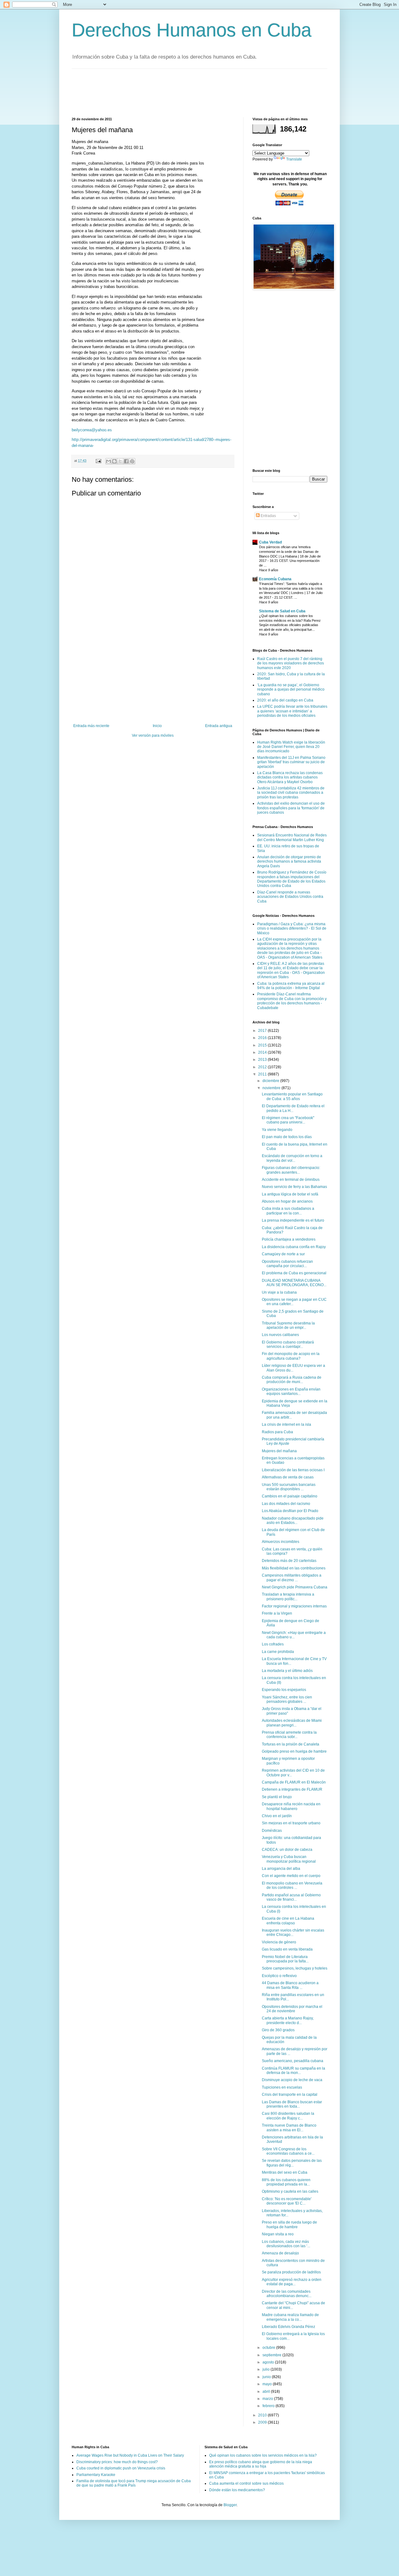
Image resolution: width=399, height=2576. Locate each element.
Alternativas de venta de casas (288, 1477)
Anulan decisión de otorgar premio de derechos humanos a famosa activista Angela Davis (289, 862)
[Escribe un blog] (114, 461)
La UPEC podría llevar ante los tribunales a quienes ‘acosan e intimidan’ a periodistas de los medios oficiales (292, 711)
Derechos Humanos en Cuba (192, 30)
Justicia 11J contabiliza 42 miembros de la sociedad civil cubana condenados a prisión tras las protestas (291, 793)
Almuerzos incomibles (281, 1542)
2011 (263, 1074)
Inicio (157, 726)
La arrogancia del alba (281, 1869)
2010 (263, 2415)
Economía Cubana (275, 579)
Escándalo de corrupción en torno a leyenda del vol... (292, 1158)
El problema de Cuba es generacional (294, 1273)
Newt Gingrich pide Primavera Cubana (295, 1587)
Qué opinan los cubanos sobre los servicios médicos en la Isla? (263, 2455)
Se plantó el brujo (277, 1797)
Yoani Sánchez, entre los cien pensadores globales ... (287, 1699)
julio (267, 2369)
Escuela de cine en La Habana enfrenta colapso (288, 1921)
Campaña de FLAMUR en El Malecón (294, 1782)
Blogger (230, 2505)
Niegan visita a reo (278, 2234)
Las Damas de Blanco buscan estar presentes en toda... (292, 2104)
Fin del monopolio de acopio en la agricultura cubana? (291, 1356)
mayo (268, 2384)
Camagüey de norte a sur (283, 1254)
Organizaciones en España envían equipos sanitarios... (291, 1391)
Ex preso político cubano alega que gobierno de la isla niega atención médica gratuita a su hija (261, 2464)
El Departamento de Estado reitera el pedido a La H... (293, 1108)
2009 (263, 2422)
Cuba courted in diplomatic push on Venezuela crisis (121, 2468)
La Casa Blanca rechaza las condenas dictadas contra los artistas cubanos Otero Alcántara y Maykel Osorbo (290, 777)
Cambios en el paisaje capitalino (290, 1496)
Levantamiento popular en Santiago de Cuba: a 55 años (292, 1096)
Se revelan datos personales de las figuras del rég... (292, 2163)
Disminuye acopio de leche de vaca (292, 2080)
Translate (294, 159)
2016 (263, 1038)
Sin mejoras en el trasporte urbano (291, 1823)
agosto (269, 2362)
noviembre (272, 1088)
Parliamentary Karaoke (96, 2475)
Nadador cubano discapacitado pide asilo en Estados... (293, 1520)
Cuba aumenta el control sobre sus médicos (246, 2483)
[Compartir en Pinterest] (132, 461)
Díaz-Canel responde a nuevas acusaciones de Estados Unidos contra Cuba (290, 897)
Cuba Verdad (270, 542)
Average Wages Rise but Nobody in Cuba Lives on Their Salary (130, 2455)
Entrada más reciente (91, 726)
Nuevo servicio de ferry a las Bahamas (294, 1187)
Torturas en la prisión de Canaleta (291, 1744)
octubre (269, 2348)
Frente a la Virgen (277, 1613)
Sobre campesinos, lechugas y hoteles (295, 1968)
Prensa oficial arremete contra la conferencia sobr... (289, 1735)
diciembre (271, 1081)
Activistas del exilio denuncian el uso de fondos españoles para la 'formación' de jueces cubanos (291, 808)
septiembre (272, 2355)
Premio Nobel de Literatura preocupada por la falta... (285, 1959)
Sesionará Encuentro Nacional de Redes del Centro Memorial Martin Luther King (292, 837)
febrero (269, 2406)
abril (267, 2392)
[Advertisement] (185, 92)
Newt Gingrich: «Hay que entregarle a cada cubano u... (294, 1635)
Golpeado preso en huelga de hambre (294, 1751)
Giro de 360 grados (278, 2030)
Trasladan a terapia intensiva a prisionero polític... (288, 1597)
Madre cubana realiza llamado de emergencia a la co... (290, 2317)
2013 (263, 1060)
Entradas (268, 516)
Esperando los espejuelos (284, 1690)
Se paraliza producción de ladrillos (291, 2272)
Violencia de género (279, 1942)
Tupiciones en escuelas (282, 2087)
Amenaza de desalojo (280, 2253)
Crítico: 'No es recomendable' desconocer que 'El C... (287, 2201)
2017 (263, 1031)
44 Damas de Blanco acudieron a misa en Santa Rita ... (290, 1985)
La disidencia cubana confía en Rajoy (294, 1247)
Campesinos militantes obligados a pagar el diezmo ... (292, 1578)
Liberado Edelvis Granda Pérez (288, 2327)
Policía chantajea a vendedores (289, 1239)
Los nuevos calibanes (280, 1335)
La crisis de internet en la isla (286, 1424)
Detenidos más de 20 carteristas (289, 1561)
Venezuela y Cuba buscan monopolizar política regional (289, 1859)
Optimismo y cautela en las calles (290, 2191)
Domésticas (272, 1831)
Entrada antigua (219, 726)
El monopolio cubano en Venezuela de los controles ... (292, 1885)
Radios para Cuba (277, 1432)
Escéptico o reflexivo (279, 1976)
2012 (263, 1067)
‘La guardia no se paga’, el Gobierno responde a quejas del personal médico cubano (291, 689)
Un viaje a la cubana (279, 1292)
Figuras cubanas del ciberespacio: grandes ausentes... (291, 1170)
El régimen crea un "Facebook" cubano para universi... (288, 1120)
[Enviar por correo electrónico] (108, 461)
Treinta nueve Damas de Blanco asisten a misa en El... (289, 2128)
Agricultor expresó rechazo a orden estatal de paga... (292, 2282)
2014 (263, 1052)
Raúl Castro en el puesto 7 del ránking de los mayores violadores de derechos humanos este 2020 (291, 663)
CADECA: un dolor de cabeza (287, 1850)
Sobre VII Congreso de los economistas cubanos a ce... (288, 2151)
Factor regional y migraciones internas (294, 1606)
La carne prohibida (278, 1652)
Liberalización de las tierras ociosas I (293, 1470)
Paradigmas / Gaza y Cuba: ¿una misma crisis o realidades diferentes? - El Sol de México (292, 929)
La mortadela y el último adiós (287, 1671)
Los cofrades (273, 1644)
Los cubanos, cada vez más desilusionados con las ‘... (286, 2244)
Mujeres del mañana (279, 1451)
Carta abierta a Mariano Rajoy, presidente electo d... (288, 2020)
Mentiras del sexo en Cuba (285, 2172)
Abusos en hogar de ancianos (287, 1201)
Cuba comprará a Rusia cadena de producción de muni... (292, 1380)
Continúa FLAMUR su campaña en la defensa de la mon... (293, 2071)
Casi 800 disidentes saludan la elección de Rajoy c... (288, 2116)
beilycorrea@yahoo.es (92, 430)
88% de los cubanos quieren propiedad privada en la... (286, 2182)
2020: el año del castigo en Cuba (285, 700)
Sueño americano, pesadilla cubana (293, 2061)
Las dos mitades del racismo (286, 1504)
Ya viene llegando (277, 1130)
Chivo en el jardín (277, 1816)
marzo (268, 2399)
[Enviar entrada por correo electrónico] (98, 461)
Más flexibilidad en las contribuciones (294, 1568)
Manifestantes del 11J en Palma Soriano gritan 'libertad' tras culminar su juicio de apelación (291, 762)
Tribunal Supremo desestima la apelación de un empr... (288, 1325)
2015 (263, 1045)
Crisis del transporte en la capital (290, 2095)
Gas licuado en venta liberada (287, 1949)
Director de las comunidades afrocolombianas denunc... (287, 2294)
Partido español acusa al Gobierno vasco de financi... (291, 1897)
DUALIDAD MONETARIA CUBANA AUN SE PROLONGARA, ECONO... (294, 1283)
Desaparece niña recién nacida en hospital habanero (291, 1806)
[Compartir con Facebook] (126, 461)
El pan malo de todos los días (287, 1137)
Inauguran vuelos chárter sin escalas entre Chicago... (293, 1932)
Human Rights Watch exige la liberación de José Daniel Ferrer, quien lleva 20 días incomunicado (291, 747)
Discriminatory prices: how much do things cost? (117, 2462)
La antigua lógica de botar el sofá (290, 1194)
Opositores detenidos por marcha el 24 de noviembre (292, 2009)
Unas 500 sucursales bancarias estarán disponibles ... (289, 1487)
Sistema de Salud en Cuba (282, 611)
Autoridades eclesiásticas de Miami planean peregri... (292, 1723)
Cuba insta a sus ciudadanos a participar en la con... (288, 1211)
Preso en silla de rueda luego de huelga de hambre (289, 2224)
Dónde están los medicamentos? (237, 2490)
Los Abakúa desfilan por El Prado (290, 1511)
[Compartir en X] (120, 461)
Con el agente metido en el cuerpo (291, 1876)
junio (267, 2377)
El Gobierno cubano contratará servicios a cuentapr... (288, 1344)
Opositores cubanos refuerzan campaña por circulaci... (287, 1264)
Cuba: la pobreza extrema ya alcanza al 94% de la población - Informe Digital (291, 986)
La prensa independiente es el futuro (293, 1220)
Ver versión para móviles (153, 735)
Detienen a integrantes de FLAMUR (292, 1789)
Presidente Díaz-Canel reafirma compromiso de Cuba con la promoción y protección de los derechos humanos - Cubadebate (292, 1001)
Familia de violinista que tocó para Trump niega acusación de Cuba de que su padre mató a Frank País (134, 2483)
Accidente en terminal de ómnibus (291, 1180)
